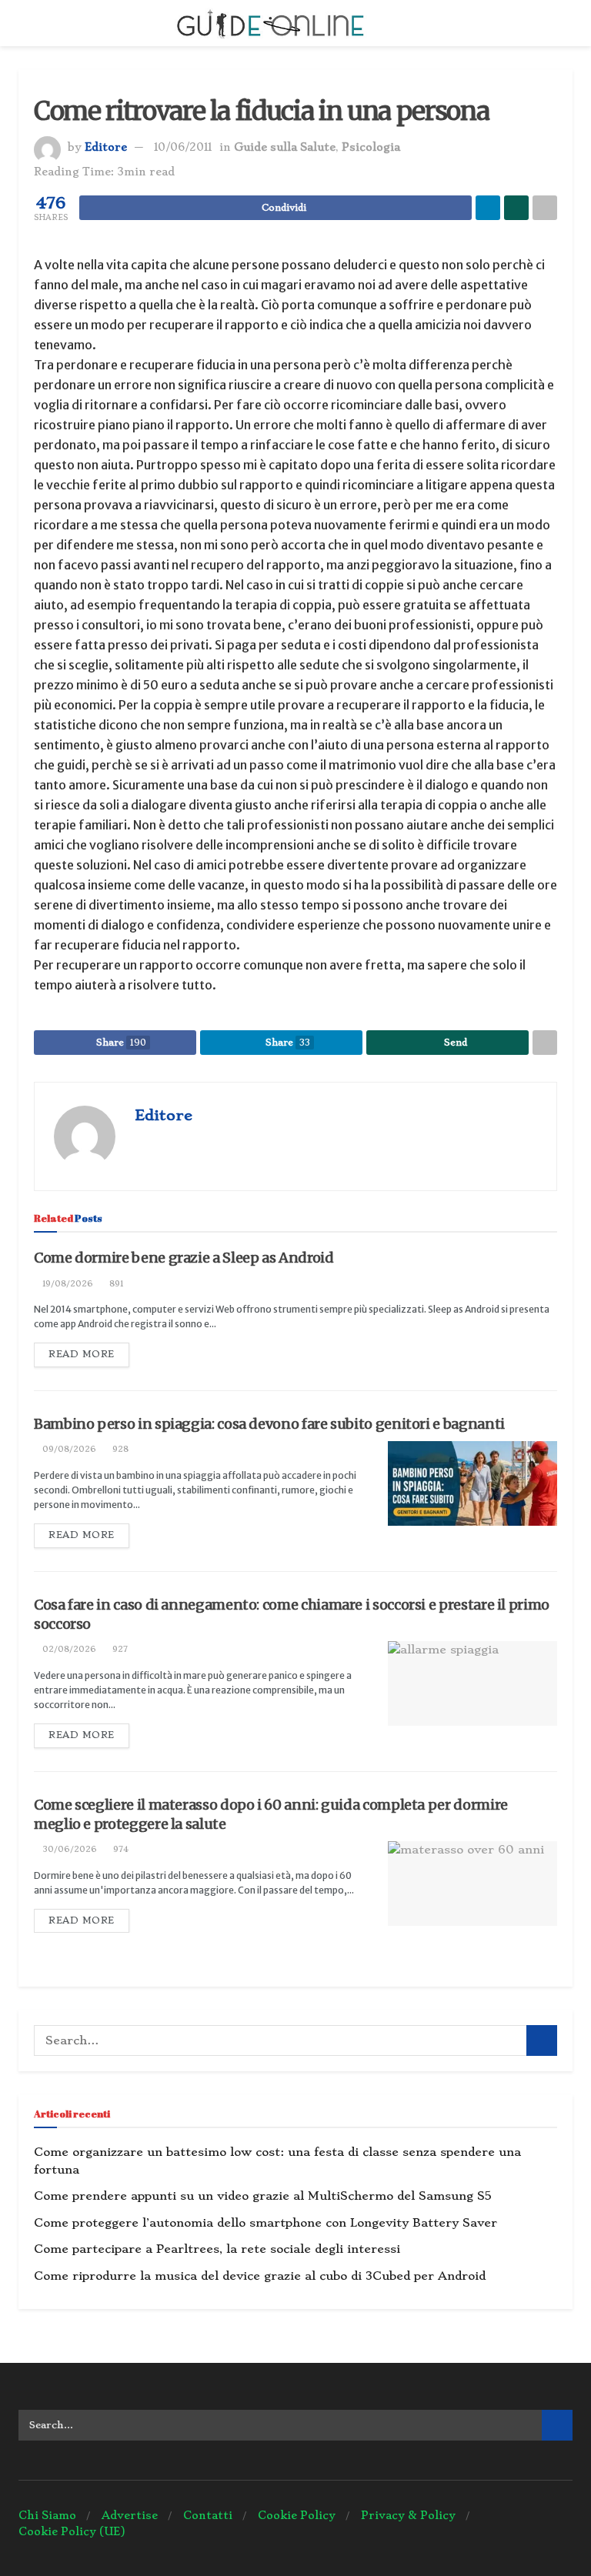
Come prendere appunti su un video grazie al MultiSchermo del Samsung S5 (263, 2196)
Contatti (208, 2515)
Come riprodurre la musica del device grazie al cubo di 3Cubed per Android (260, 2276)
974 (120, 1849)
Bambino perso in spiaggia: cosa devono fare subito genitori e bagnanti (269, 1424)
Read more (82, 1354)
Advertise (130, 2515)
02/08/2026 (68, 1649)
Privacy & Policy (408, 2515)
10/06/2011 (183, 147)
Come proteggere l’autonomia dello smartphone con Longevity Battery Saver (265, 2223)
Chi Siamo (47, 2515)
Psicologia (371, 147)
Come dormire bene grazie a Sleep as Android (184, 1258)
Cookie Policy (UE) (72, 2531)
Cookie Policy (297, 2515)
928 (119, 1449)
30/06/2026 (68, 1849)
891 (115, 1284)
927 (119, 1649)
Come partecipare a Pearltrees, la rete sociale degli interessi (217, 2249)
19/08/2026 (67, 1284)
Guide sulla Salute (285, 147)
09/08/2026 (68, 1449)
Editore (106, 147)
